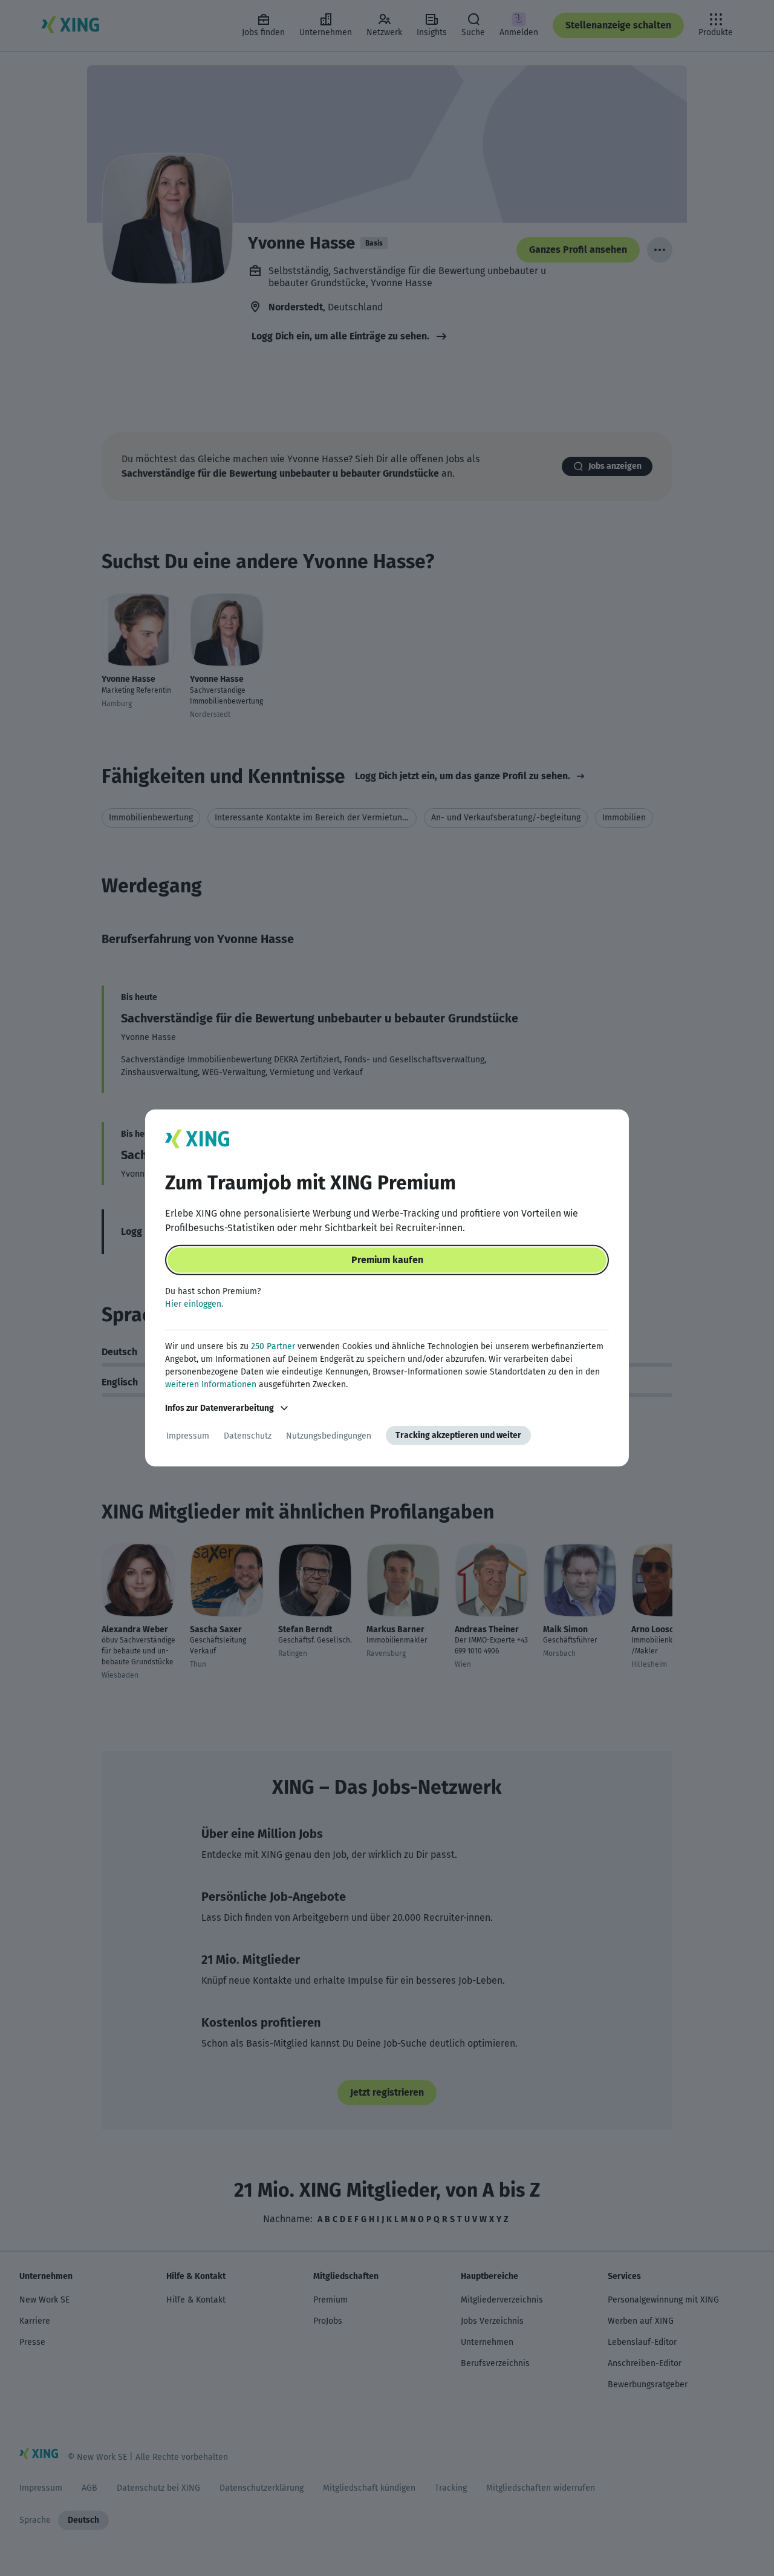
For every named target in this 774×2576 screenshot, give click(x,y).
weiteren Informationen (211, 1384)
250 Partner (273, 1346)
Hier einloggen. (194, 1304)
